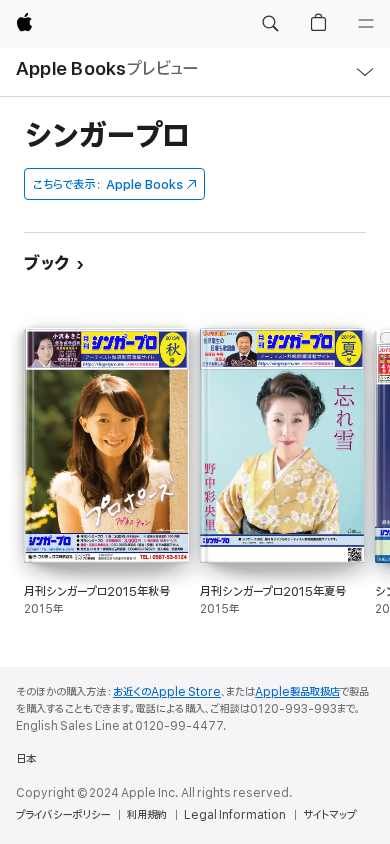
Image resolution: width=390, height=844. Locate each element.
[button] (270, 24)
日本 (26, 759)
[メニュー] (366, 24)
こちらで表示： (108, 184)
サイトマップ (329, 815)
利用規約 (147, 815)
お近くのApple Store (167, 692)
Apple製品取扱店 (297, 692)
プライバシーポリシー (63, 815)
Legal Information (235, 815)
